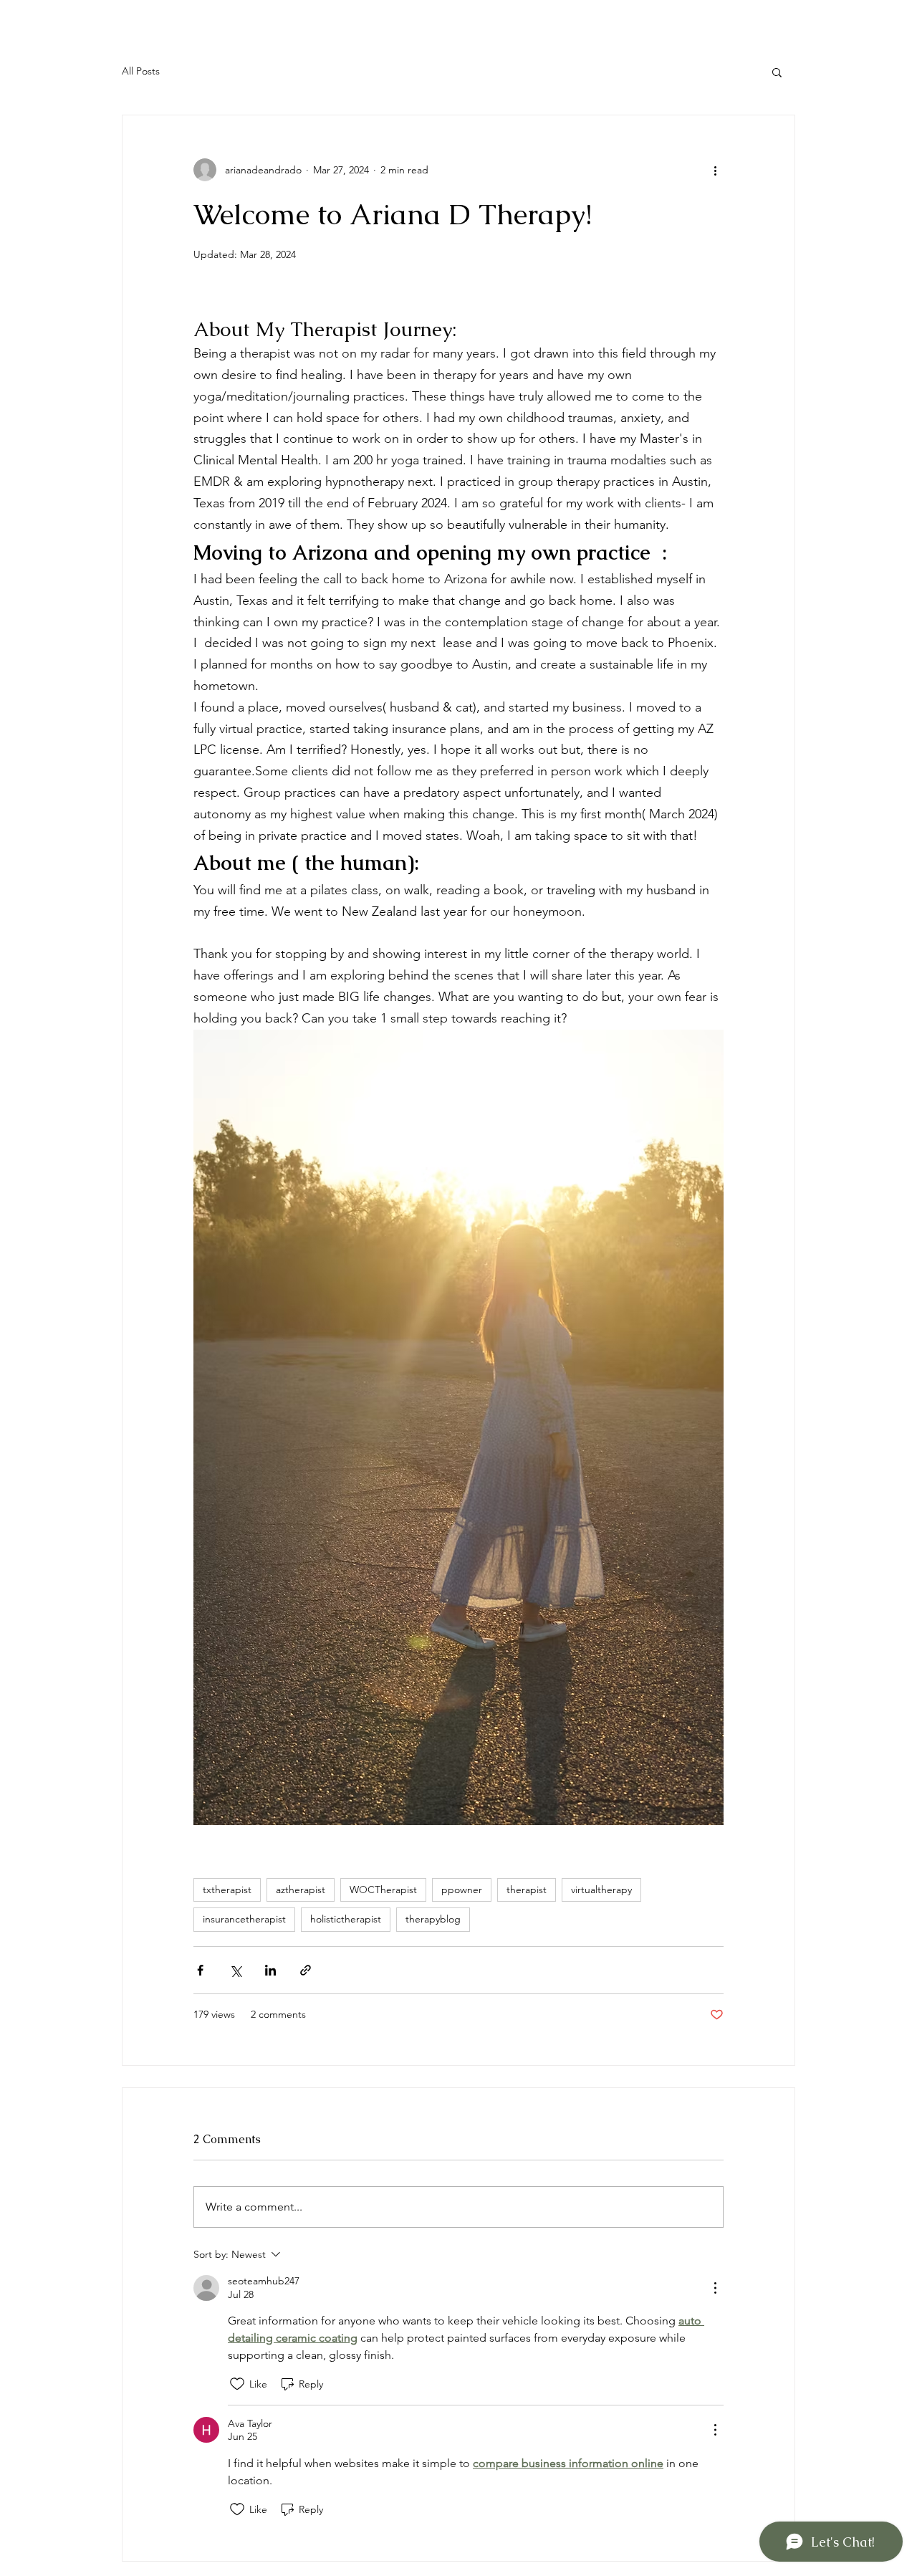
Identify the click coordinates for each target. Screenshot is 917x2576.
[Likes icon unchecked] (237, 2384)
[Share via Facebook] (200, 1970)
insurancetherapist (244, 1919)
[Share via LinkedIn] (270, 1970)
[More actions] (715, 170)
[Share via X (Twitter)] (235, 1970)
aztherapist (301, 1890)
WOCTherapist (383, 1890)
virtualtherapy (601, 1890)
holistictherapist (346, 1919)
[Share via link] (306, 1970)
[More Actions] (715, 2288)
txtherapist (227, 1890)
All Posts (141, 71)
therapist (527, 1890)
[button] (777, 72)
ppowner (462, 1890)
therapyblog (433, 1919)
